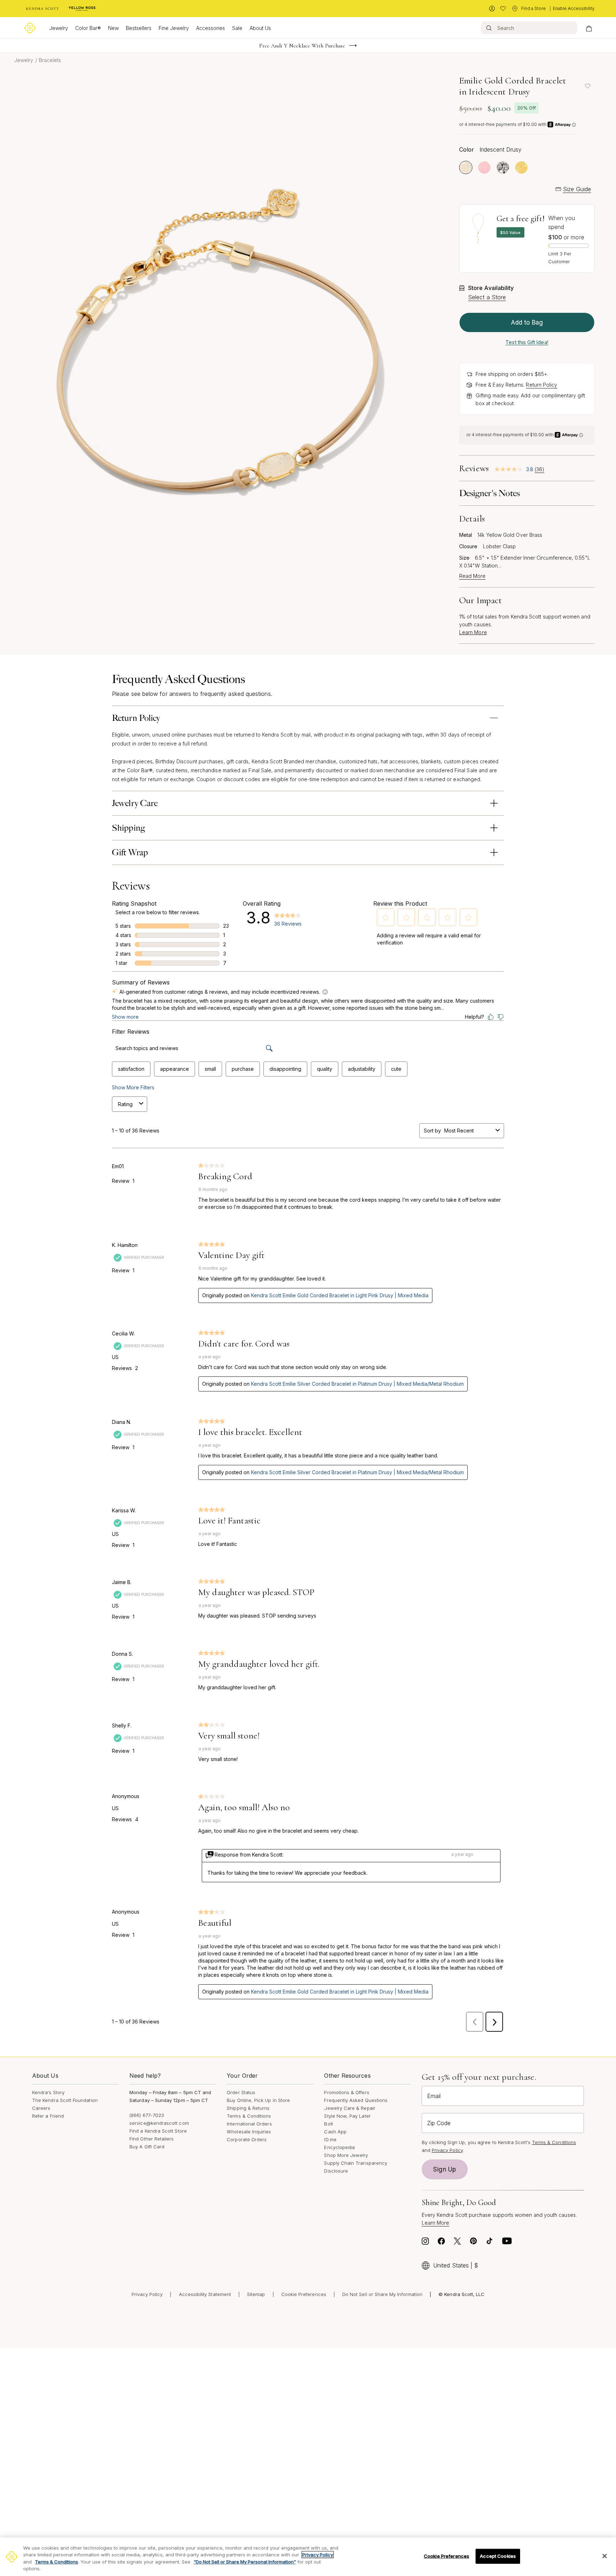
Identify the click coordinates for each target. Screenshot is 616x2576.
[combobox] (468, 1131)
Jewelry (59, 28)
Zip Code (439, 2123)
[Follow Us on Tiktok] (489, 2243)
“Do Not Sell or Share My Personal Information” (245, 2562)
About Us (260, 28)
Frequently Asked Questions (356, 2100)
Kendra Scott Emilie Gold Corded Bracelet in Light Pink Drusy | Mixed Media (340, 1295)
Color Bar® (88, 28)
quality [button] (325, 1069)
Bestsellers (139, 28)
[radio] (466, 167)
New (113, 28)
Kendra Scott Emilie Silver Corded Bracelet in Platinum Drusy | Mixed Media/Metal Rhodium (357, 1384)
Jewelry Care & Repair (350, 2108)
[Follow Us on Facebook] (441, 2243)
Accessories (211, 28)
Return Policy (541, 385)
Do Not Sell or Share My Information (382, 2294)
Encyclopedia (339, 2147)
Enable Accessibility (574, 8)
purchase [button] (243, 1069)
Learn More (473, 632)
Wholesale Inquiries (249, 2132)
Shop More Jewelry (346, 2155)
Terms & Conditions (249, 2116)
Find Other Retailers (152, 2139)
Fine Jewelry (174, 28)
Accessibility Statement (205, 2294)
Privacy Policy (447, 2150)
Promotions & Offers (346, 2092)
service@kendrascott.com (159, 2123)
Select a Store (487, 297)
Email (434, 2096)
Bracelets (50, 60)
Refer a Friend (48, 2116)
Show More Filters (133, 1087)
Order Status (241, 2092)
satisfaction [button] (131, 1069)
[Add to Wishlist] (587, 86)
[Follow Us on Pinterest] (473, 2243)
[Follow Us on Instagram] (425, 2243)
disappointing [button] (285, 1069)
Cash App (335, 2132)
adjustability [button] (362, 1069)
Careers (41, 2108)
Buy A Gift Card (147, 2147)
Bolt (328, 2124)
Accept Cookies (498, 2556)
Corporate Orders (247, 2139)
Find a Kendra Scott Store (158, 2131)
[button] (386, 917)
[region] (308, 2557)
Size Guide (577, 189)
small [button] (210, 1069)
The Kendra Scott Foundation (65, 2100)
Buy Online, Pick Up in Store (258, 2100)
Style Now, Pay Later (347, 2116)
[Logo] (30, 28)
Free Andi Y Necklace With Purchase (302, 46)
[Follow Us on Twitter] (457, 2243)
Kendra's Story (48, 2092)
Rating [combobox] (125, 1104)
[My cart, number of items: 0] (589, 28)
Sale (237, 28)
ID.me (330, 2139)
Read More (472, 576)
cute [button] (396, 1069)
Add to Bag (527, 322)
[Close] (605, 2556)
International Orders (249, 2124)
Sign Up (445, 2169)
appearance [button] (174, 1069)
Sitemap (256, 2294)
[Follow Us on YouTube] (507, 2243)
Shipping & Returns (248, 2108)
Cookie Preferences (304, 2294)
